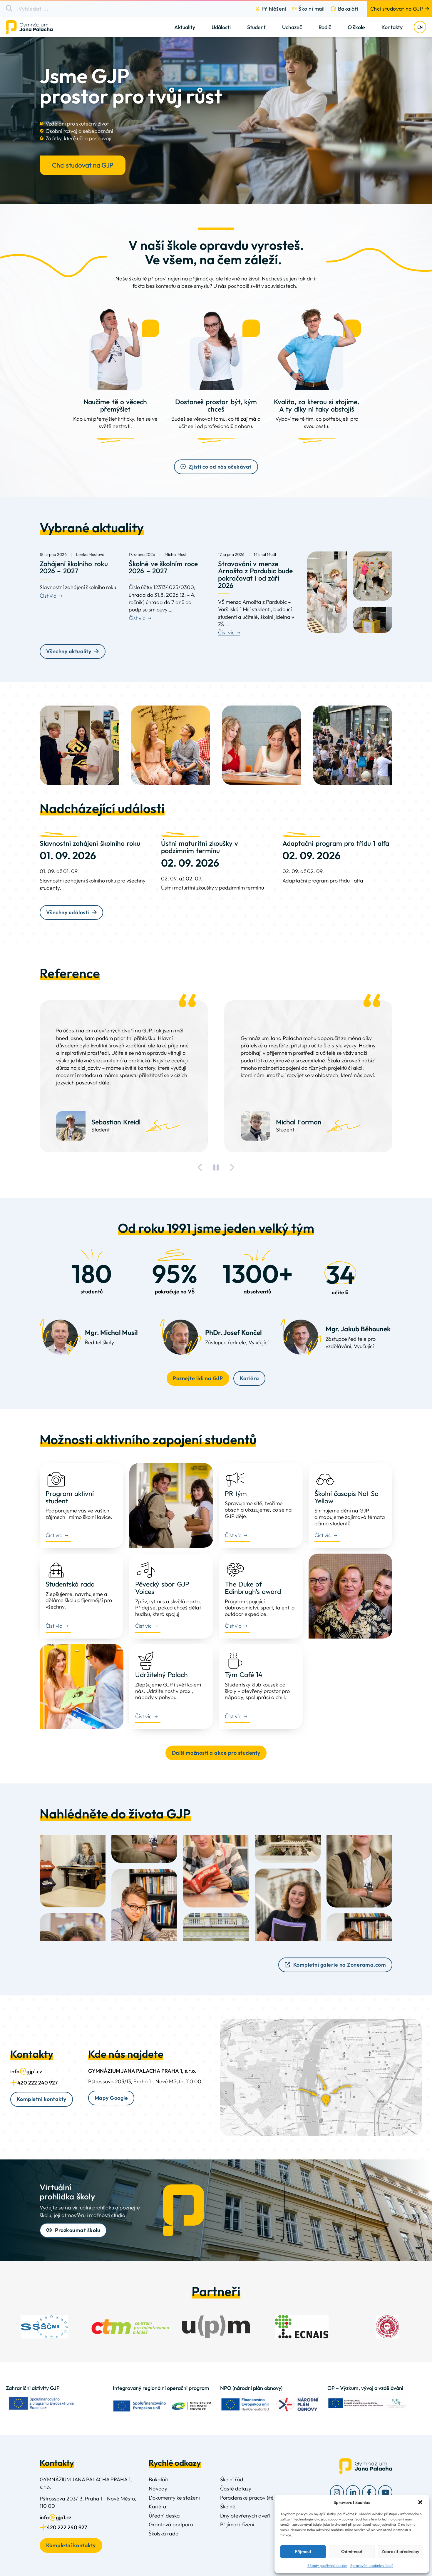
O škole (356, 27)
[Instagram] (337, 2492)
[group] (45, 2327)
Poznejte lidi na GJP (198, 1378)
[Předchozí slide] (200, 1168)
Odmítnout (352, 2551)
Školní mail (312, 9)
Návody (158, 2489)
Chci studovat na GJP (397, 9)
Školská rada (164, 2534)
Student (256, 27)
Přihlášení (274, 9)
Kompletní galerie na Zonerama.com (340, 1965)
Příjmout (303, 2551)
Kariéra (250, 1378)
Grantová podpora (171, 2524)
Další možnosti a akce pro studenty (216, 1753)
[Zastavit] (216, 1168)
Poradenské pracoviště (247, 2498)
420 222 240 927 (37, 2083)
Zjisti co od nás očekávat (220, 467)
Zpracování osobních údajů (372, 2566)
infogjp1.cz (26, 2071)
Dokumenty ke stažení (174, 2498)
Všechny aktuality (69, 651)
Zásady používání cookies (327, 2566)
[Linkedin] (353, 2492)
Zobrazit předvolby (400, 2551)
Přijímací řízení (237, 2524)
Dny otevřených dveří (245, 2516)
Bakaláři (348, 9)
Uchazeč (292, 27)
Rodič (325, 27)
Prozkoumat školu (78, 2230)
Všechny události (68, 912)
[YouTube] (385, 2492)
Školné (228, 2506)
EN (420, 27)
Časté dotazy (236, 2489)
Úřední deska (164, 2516)
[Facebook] (369, 2492)
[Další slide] (232, 1168)
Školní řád (232, 2479)
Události (221, 27)
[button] (420, 2502)
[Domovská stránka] (34, 27)
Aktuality (185, 27)
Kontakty (392, 27)
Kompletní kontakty (42, 2099)
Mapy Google (111, 2098)
